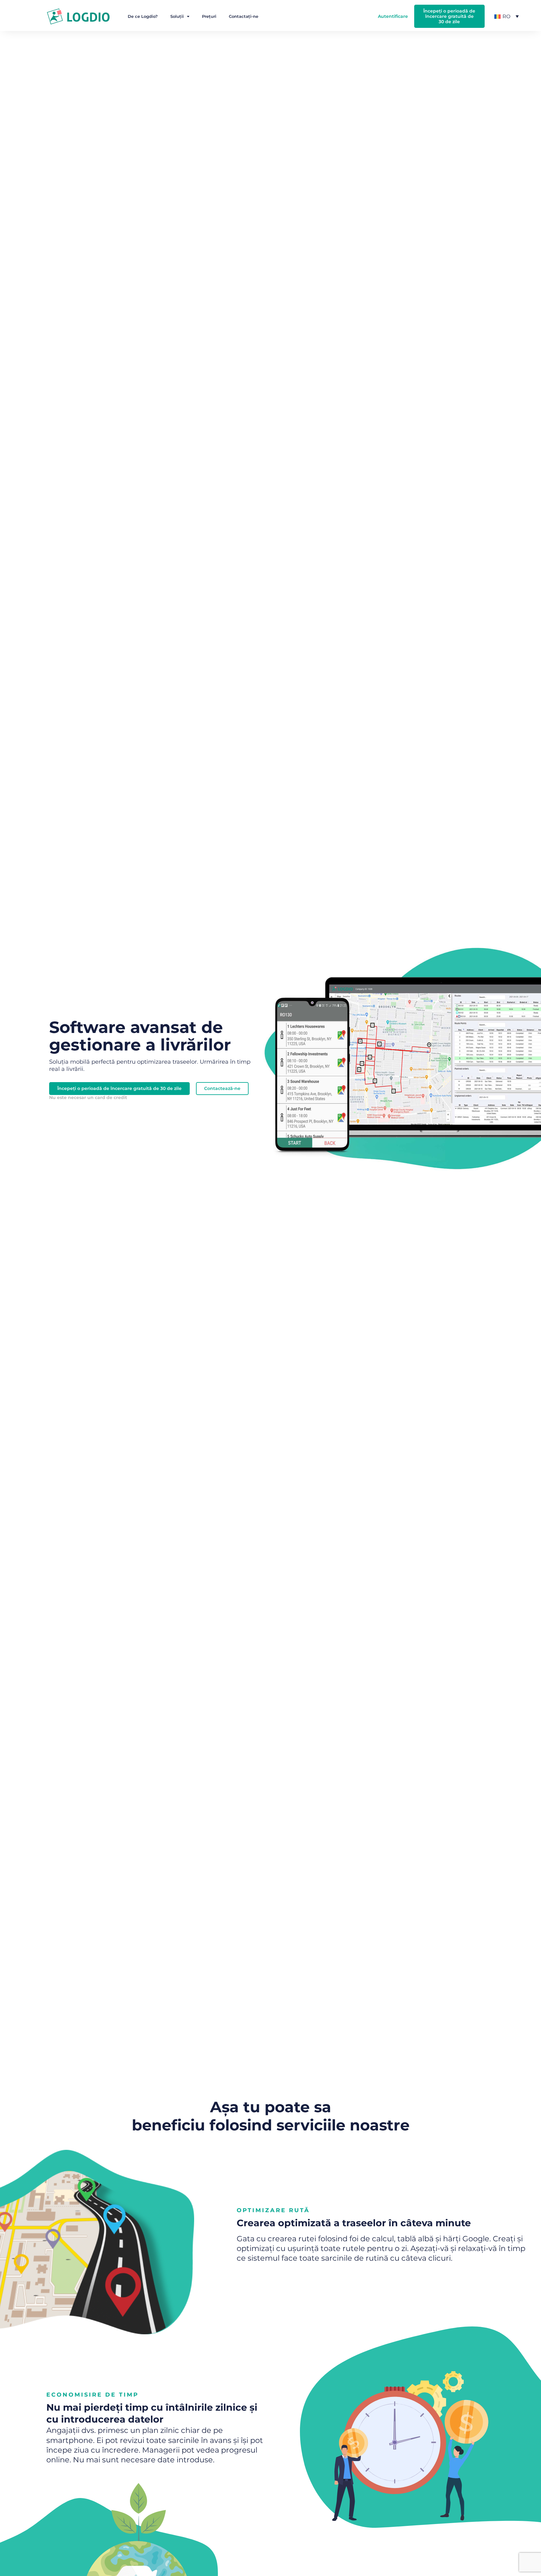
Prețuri (209, 16)
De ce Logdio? (143, 16)
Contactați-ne (244, 16)
